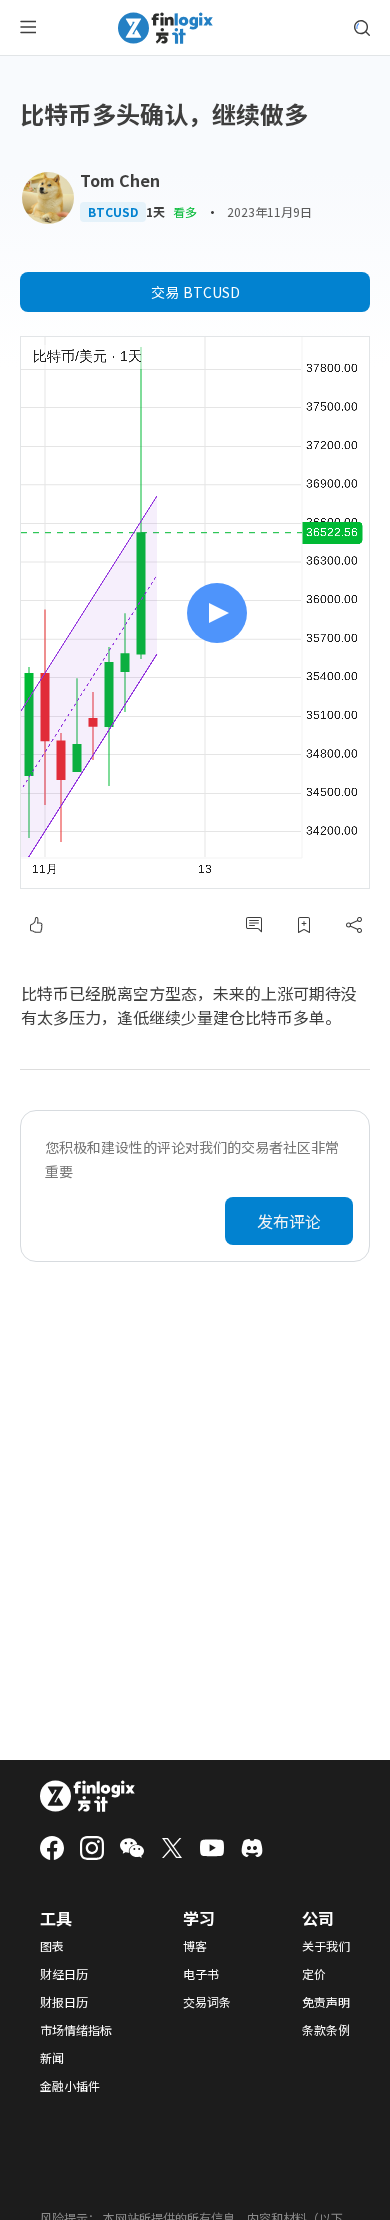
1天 (155, 212)
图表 (52, 1946)
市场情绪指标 (76, 2030)
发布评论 (289, 1221)
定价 (314, 1974)
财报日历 (64, 2002)
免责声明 (326, 2002)
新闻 (52, 2058)
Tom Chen (120, 180)
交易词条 (207, 2002)
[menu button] (28, 28)
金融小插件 (70, 2086)
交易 (195, 292)
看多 (185, 211)
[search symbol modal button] (362, 28)
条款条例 (326, 2030)
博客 (195, 1946)
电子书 (201, 1974)
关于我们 (326, 1946)
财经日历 (64, 1974)
